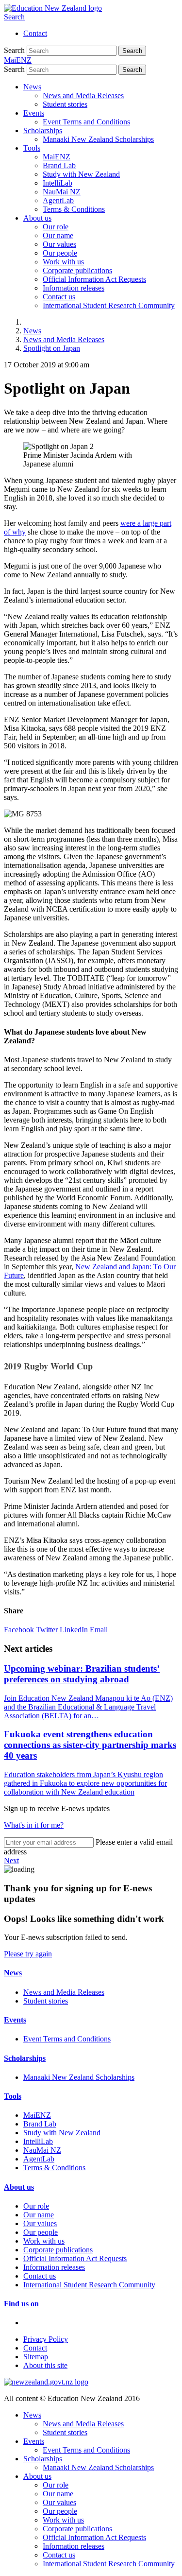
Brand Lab (59, 165)
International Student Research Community (109, 305)
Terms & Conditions (74, 209)
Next (11, 1860)
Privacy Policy (46, 2339)
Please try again (28, 1954)
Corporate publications (77, 270)
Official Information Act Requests (94, 279)
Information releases (74, 288)
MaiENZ (57, 157)
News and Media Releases (83, 95)
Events (34, 113)
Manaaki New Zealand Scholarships (98, 139)
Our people (60, 253)
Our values (59, 244)
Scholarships (43, 130)
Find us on (21, 2304)
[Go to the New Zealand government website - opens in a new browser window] (46, 2382)
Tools (32, 148)
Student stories (65, 104)
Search (14, 17)
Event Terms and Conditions (86, 122)
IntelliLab (58, 183)
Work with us (63, 262)
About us (37, 218)
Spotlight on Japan (52, 348)
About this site (45, 2365)
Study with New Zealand (81, 174)
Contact (35, 33)
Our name (58, 235)
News (32, 87)
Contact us (59, 297)
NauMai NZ (62, 192)
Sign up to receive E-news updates (57, 1808)
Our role (56, 227)
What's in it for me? (34, 1825)
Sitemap (36, 2357)
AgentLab (58, 200)
